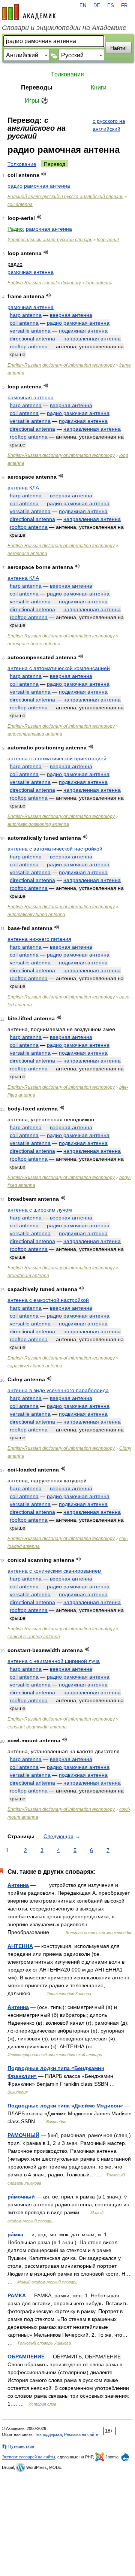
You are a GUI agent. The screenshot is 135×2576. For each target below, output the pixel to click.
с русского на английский (109, 125)
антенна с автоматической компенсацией (59, 668)
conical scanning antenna (34, 1637)
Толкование (22, 164)
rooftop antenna (29, 346)
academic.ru (29, 12)
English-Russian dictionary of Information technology (61, 365)
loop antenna (99, 283)
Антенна (18, 1885)
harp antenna (26, 315)
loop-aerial (108, 240)
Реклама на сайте (81, 2434)
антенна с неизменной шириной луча (54, 1661)
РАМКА (17, 2295)
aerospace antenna (27, 554)
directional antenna (32, 339)
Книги (99, 87)
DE (97, 6)
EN (83, 6)
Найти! (118, 48)
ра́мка (15, 2234)
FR (124, 6)
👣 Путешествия (18, 2446)
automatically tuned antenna (36, 915)
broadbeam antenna (28, 1276)
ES (111, 6)
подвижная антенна (83, 331)
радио (15, 186)
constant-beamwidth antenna (37, 1727)
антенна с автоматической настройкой (55, 849)
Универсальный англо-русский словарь (50, 240)
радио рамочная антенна (78, 323)
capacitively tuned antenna (35, 1366)
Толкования (67, 74)
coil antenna (20, 204)
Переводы (37, 87)
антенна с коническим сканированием (55, 1571)
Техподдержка (48, 2434)
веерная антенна (71, 315)
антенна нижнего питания (39, 939)
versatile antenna (30, 331)
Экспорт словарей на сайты (28, 2457)
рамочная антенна (47, 186)
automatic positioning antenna (38, 824)
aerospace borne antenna (34, 644)
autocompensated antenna (35, 734)
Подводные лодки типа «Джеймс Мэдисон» (65, 2106)
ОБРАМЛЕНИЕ (26, 2357)
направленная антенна (92, 339)
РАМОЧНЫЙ (23, 2135)
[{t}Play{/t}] (44, 174)
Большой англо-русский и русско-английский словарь (65, 197)
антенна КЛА (23, 488)
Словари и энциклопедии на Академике (64, 28)
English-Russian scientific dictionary (44, 283)
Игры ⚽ (37, 101)
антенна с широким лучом (40, 1210)
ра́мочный (21, 2197)
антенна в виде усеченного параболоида (58, 1390)
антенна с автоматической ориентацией (57, 758)
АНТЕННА (20, 1946)
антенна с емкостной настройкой (48, 1300)
